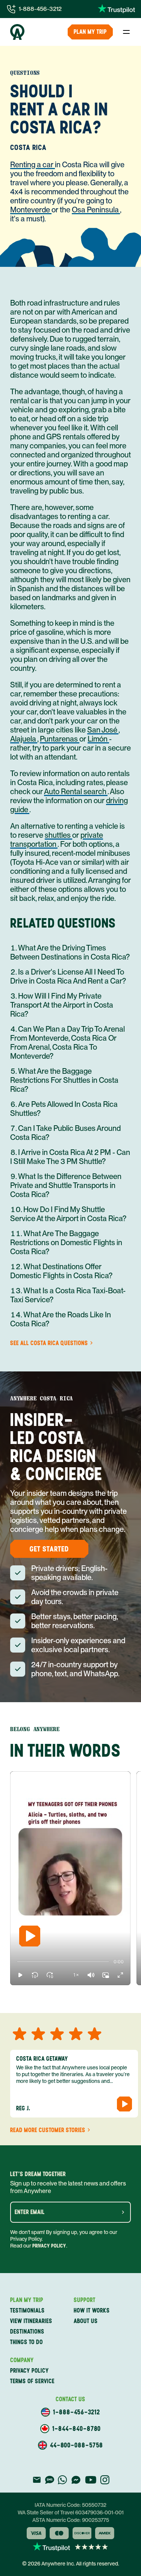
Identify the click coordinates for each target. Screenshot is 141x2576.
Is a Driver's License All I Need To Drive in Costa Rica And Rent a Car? (68, 976)
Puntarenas (60, 739)
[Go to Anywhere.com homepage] (17, 32)
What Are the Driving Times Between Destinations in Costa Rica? (70, 952)
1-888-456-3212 (40, 9)
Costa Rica (28, 147)
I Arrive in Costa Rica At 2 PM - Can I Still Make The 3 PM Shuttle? (70, 1157)
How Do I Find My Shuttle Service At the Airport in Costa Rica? (68, 1214)
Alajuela (24, 739)
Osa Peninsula (96, 210)
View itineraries (31, 2321)
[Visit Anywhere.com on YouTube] (91, 2480)
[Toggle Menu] (126, 32)
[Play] (30, 1936)
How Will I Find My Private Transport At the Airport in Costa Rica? (62, 1005)
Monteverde (31, 210)
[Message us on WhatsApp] (62, 2480)
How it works (92, 2310)
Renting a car (33, 165)
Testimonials (27, 2310)
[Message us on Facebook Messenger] (76, 2480)
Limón (98, 739)
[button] (20, 1975)
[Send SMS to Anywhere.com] (50, 2480)
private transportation (57, 840)
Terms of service (32, 2381)
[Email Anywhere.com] (37, 2480)
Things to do (27, 2342)
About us (86, 2321)
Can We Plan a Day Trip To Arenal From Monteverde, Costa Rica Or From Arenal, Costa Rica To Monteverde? (67, 1043)
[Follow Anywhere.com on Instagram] (105, 2480)
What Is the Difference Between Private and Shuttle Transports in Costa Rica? (66, 1185)
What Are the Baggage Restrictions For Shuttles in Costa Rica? (64, 1080)
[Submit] (123, 2212)
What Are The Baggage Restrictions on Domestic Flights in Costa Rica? (66, 1243)
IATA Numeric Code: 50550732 (70, 2505)
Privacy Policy (49, 2246)
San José (103, 730)
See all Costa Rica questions (49, 1343)
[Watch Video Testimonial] (124, 2104)
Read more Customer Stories (48, 2130)
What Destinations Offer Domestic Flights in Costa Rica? (61, 1271)
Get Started (49, 1549)
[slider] (17, 1962)
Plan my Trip (90, 32)
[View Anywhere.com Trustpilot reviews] (116, 9)
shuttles (58, 835)
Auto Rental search (76, 792)
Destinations (27, 2332)
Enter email (30, 2212)
